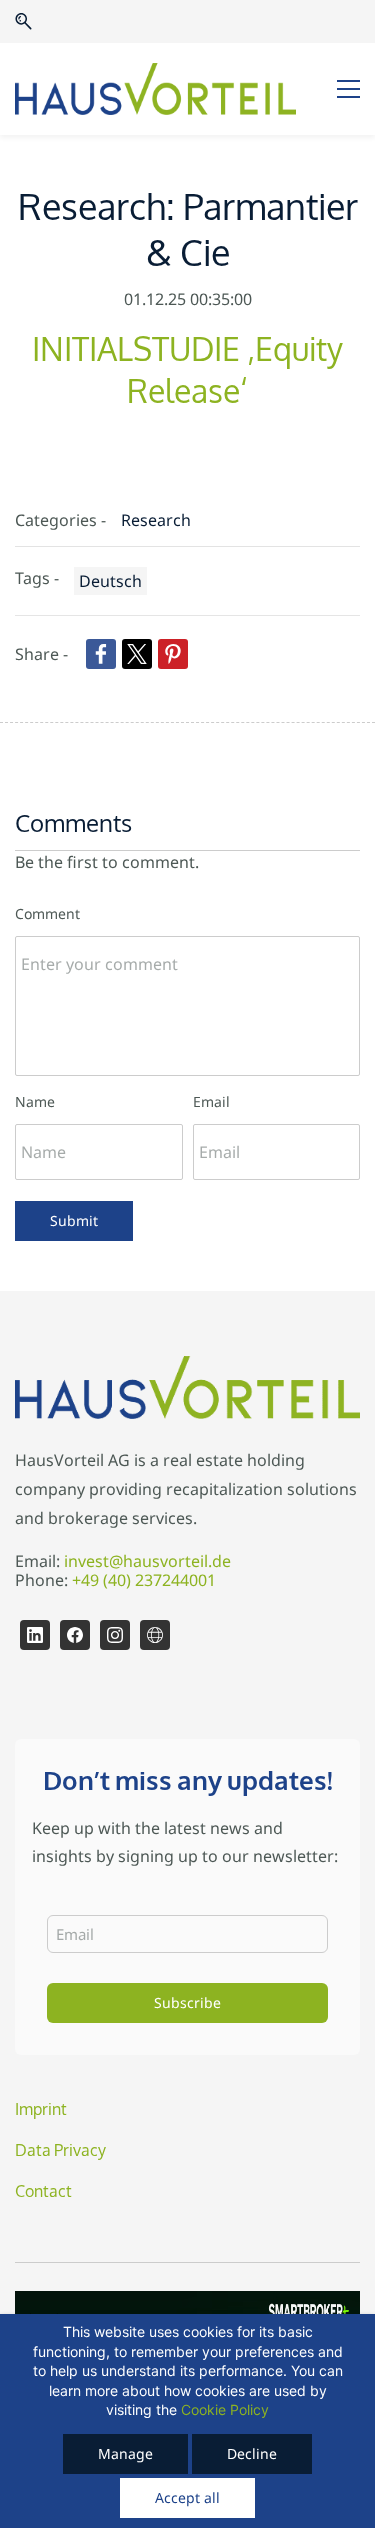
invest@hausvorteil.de (147, 1561)
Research (156, 520)
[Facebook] (75, 1635)
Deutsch (110, 581)
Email (211, 1101)
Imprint (41, 2109)
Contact (43, 2191)
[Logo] (155, 89)
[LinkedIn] (35, 1635)
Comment (47, 913)
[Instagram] (115, 1635)
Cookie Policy (225, 2409)
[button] (23, 21)
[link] (101, 654)
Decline (252, 2453)
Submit (74, 1220)
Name (35, 1101)
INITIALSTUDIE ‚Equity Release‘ (187, 371)
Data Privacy (60, 2150)
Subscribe (187, 2002)
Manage (125, 2453)
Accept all (187, 2497)
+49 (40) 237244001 (144, 1580)
